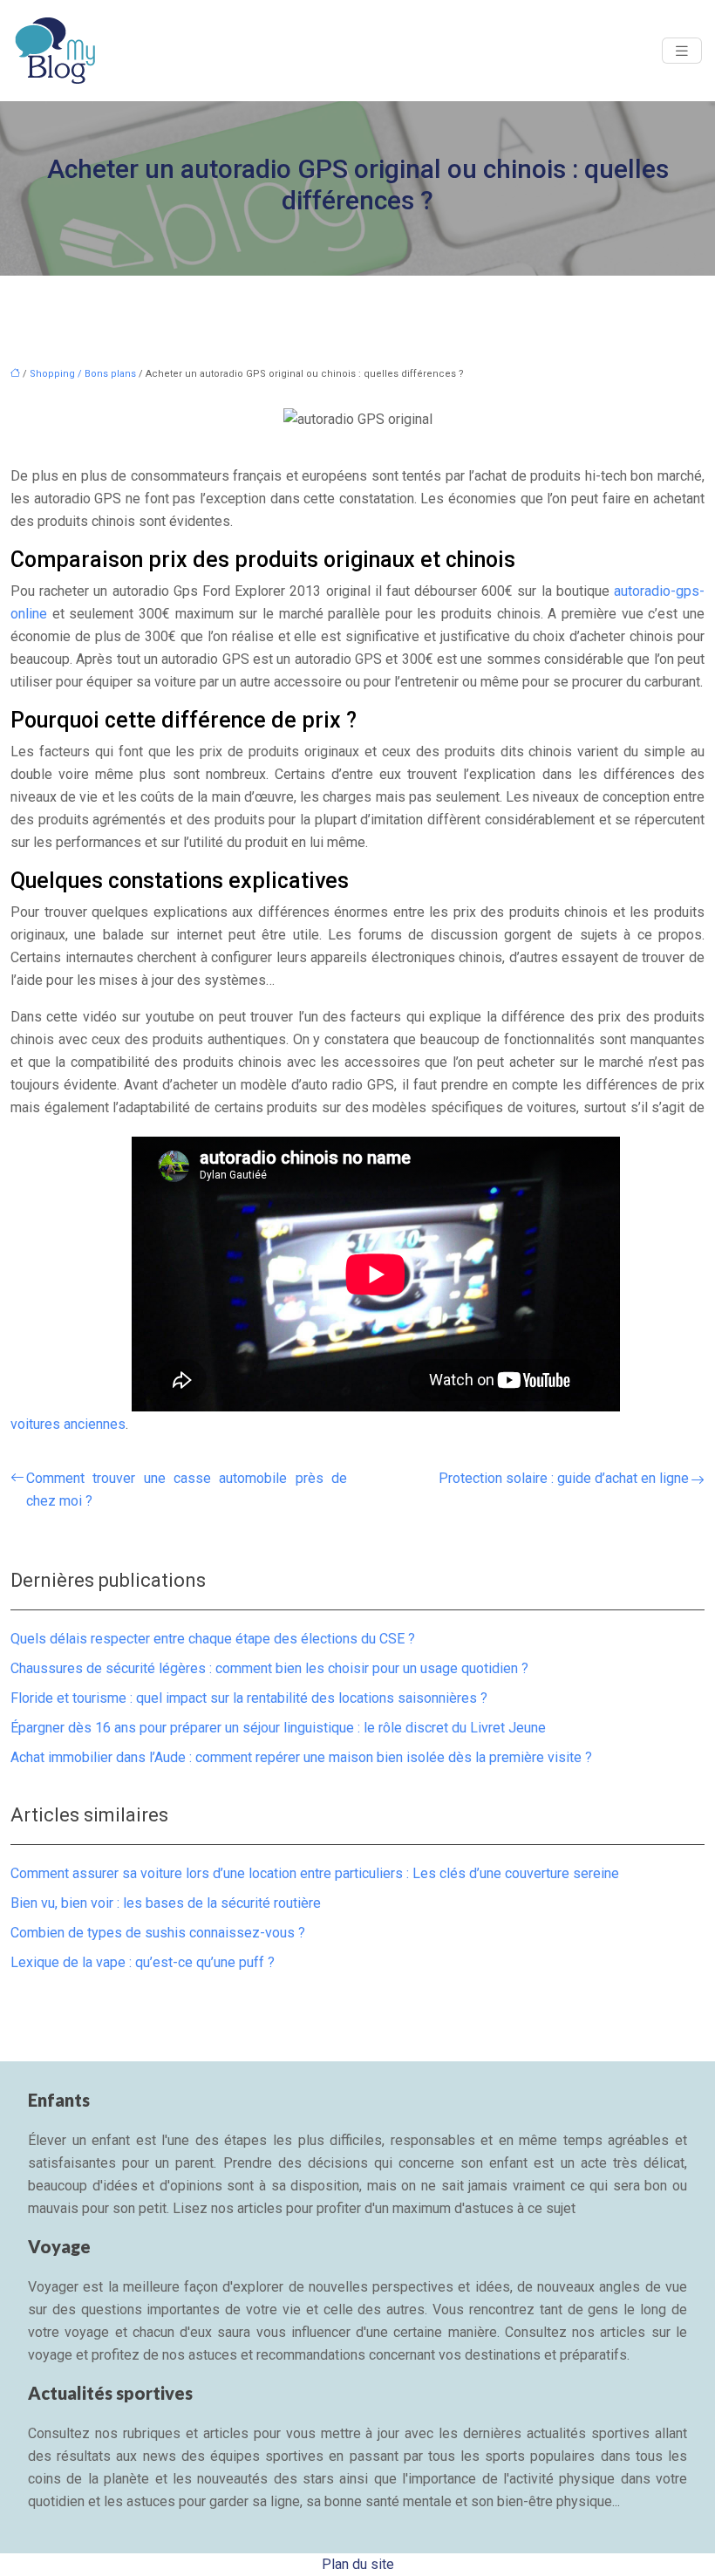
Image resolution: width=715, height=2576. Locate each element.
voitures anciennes (68, 1424)
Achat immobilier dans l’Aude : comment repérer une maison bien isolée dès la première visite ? (301, 1757)
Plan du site (358, 2564)
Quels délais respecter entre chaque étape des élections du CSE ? (213, 1639)
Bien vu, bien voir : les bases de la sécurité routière (166, 1903)
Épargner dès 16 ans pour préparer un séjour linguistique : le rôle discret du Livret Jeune (278, 1728)
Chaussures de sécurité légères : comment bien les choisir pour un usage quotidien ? (269, 1668)
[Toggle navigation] (682, 51)
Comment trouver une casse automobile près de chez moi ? (187, 1490)
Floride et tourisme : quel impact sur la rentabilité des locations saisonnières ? (249, 1698)
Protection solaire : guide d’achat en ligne (564, 1478)
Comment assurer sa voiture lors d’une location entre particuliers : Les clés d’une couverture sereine (315, 1873)
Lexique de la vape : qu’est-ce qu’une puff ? (143, 1962)
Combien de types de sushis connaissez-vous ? (158, 1933)
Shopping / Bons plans (83, 374)
